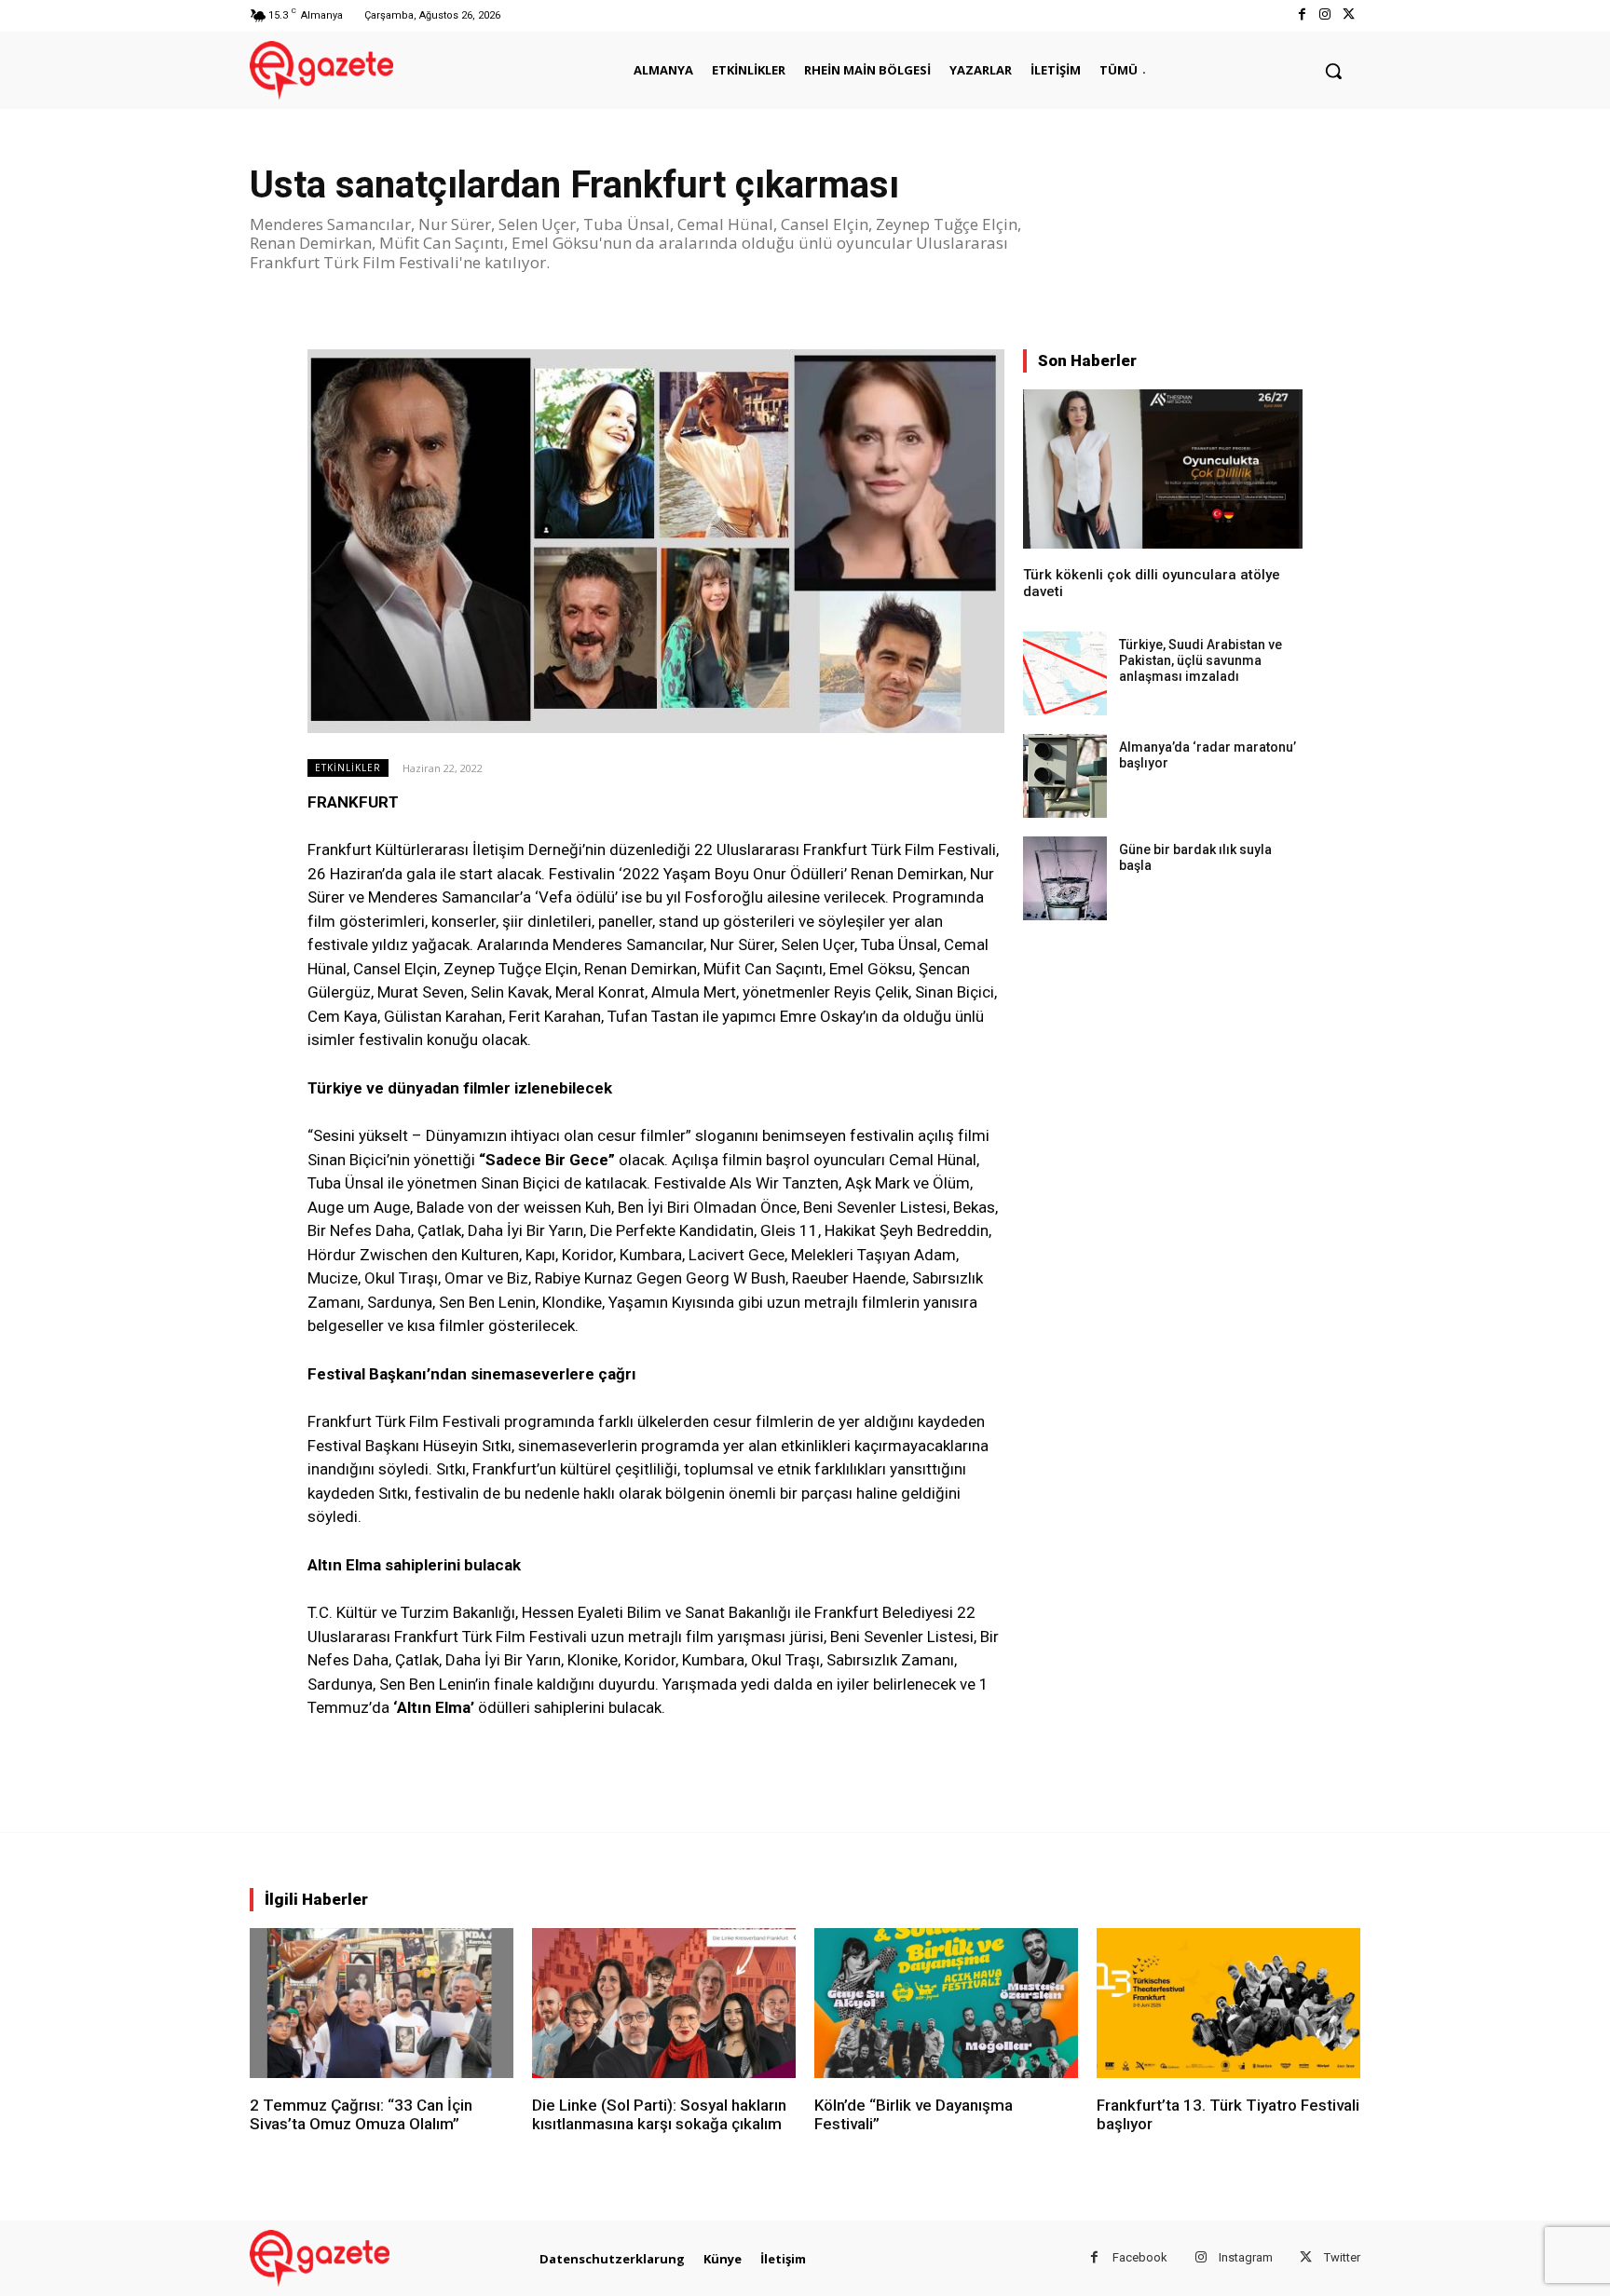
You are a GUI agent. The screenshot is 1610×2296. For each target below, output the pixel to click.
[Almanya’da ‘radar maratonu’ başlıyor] (1065, 776)
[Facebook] (1301, 15)
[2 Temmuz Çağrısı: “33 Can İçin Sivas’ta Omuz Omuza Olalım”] (382, 2003)
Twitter (1342, 2257)
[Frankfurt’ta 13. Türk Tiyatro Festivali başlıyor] (1228, 2003)
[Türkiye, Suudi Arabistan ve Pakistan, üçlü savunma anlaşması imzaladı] (1065, 673)
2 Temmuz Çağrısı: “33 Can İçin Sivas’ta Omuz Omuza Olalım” (361, 2114)
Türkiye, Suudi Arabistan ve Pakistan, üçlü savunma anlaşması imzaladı (1201, 660)
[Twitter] (1349, 15)
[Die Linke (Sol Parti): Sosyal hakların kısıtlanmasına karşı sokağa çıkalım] (664, 2003)
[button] (1333, 71)
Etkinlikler (348, 768)
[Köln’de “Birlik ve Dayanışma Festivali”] (946, 2003)
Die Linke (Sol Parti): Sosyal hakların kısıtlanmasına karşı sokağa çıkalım (659, 2114)
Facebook (1140, 2257)
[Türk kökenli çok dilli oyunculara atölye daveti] (1163, 469)
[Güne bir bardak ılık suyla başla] (1065, 878)
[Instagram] (1325, 15)
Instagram (1246, 2257)
